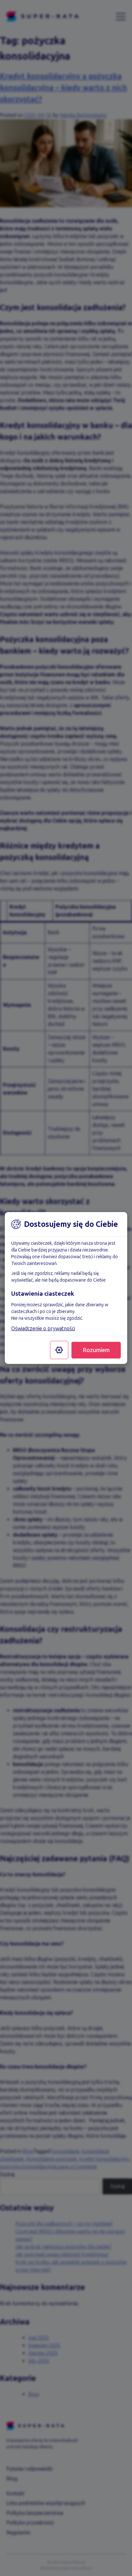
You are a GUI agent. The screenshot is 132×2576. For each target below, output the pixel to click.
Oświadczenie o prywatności (43, 1329)
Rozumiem (96, 1350)
